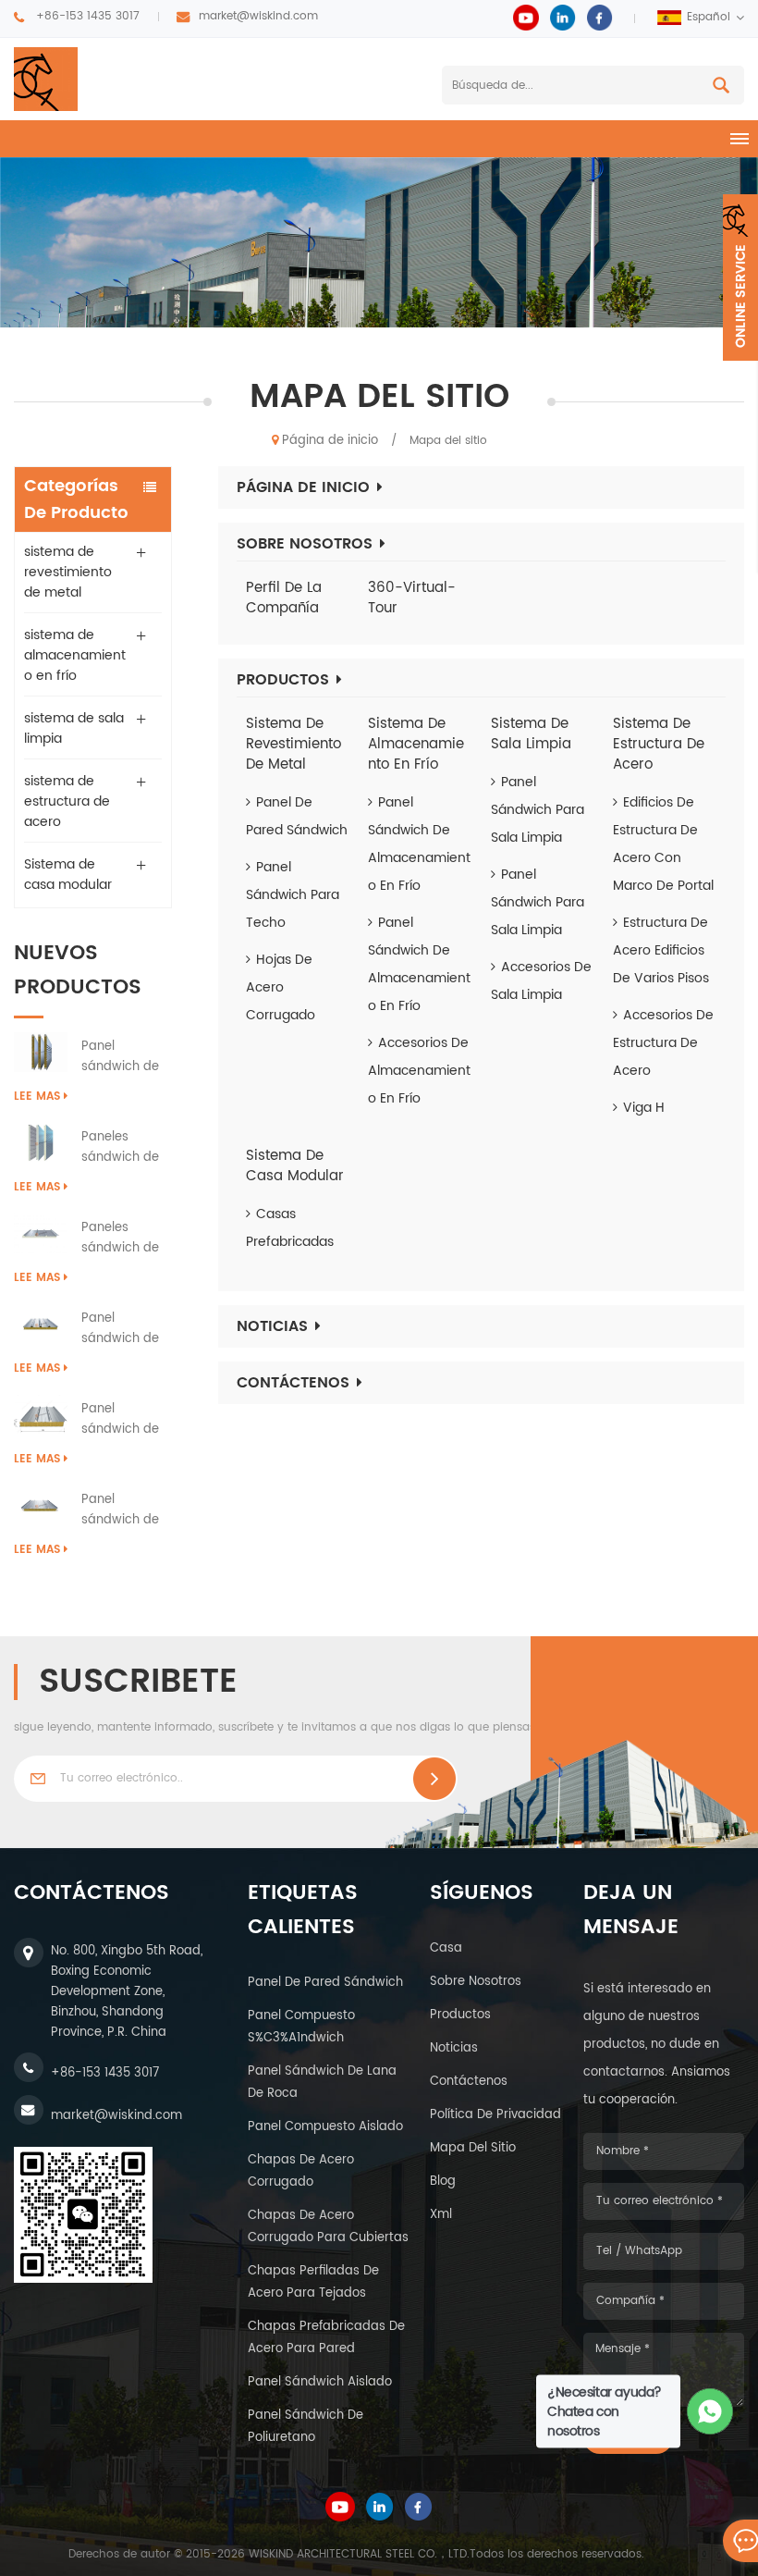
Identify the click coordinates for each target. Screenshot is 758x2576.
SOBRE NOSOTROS (305, 544)
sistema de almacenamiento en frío (75, 655)
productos (460, 2015)
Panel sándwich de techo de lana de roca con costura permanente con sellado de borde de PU (126, 1510)
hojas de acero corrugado (281, 987)
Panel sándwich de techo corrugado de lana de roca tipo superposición (123, 1420)
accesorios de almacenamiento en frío (419, 1071)
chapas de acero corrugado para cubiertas (328, 2227)
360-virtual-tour (412, 598)
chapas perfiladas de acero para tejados (313, 2282)
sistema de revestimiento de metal (68, 572)
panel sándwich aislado (320, 2382)
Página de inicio (330, 441)
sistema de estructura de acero (67, 801)
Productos (283, 680)
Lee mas (37, 1097)
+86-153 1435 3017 (88, 16)
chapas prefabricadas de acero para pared (326, 2338)
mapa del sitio (473, 2148)
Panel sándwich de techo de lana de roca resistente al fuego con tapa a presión (126, 1329)
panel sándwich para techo (293, 895)
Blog (443, 2182)
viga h (644, 1108)
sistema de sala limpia (74, 728)
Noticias (272, 1326)
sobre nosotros (476, 1982)
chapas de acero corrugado (301, 2171)
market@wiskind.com (258, 16)
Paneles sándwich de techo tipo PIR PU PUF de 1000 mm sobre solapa (126, 1239)
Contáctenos (293, 1383)
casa (446, 1948)
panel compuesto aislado (325, 2127)
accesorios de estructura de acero (663, 1043)
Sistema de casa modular (68, 875)
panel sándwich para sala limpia (538, 810)
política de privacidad (495, 2115)
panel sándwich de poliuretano (306, 2427)
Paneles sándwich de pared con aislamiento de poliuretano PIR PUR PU (126, 1148)
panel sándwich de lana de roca (322, 2083)
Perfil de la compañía (284, 598)
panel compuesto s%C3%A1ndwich (301, 2027)
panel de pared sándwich (325, 1983)
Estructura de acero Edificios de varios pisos (661, 950)
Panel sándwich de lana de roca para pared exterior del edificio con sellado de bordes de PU (122, 1057)
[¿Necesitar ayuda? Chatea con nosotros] (710, 2412)
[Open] (740, 277)
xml (441, 2215)
